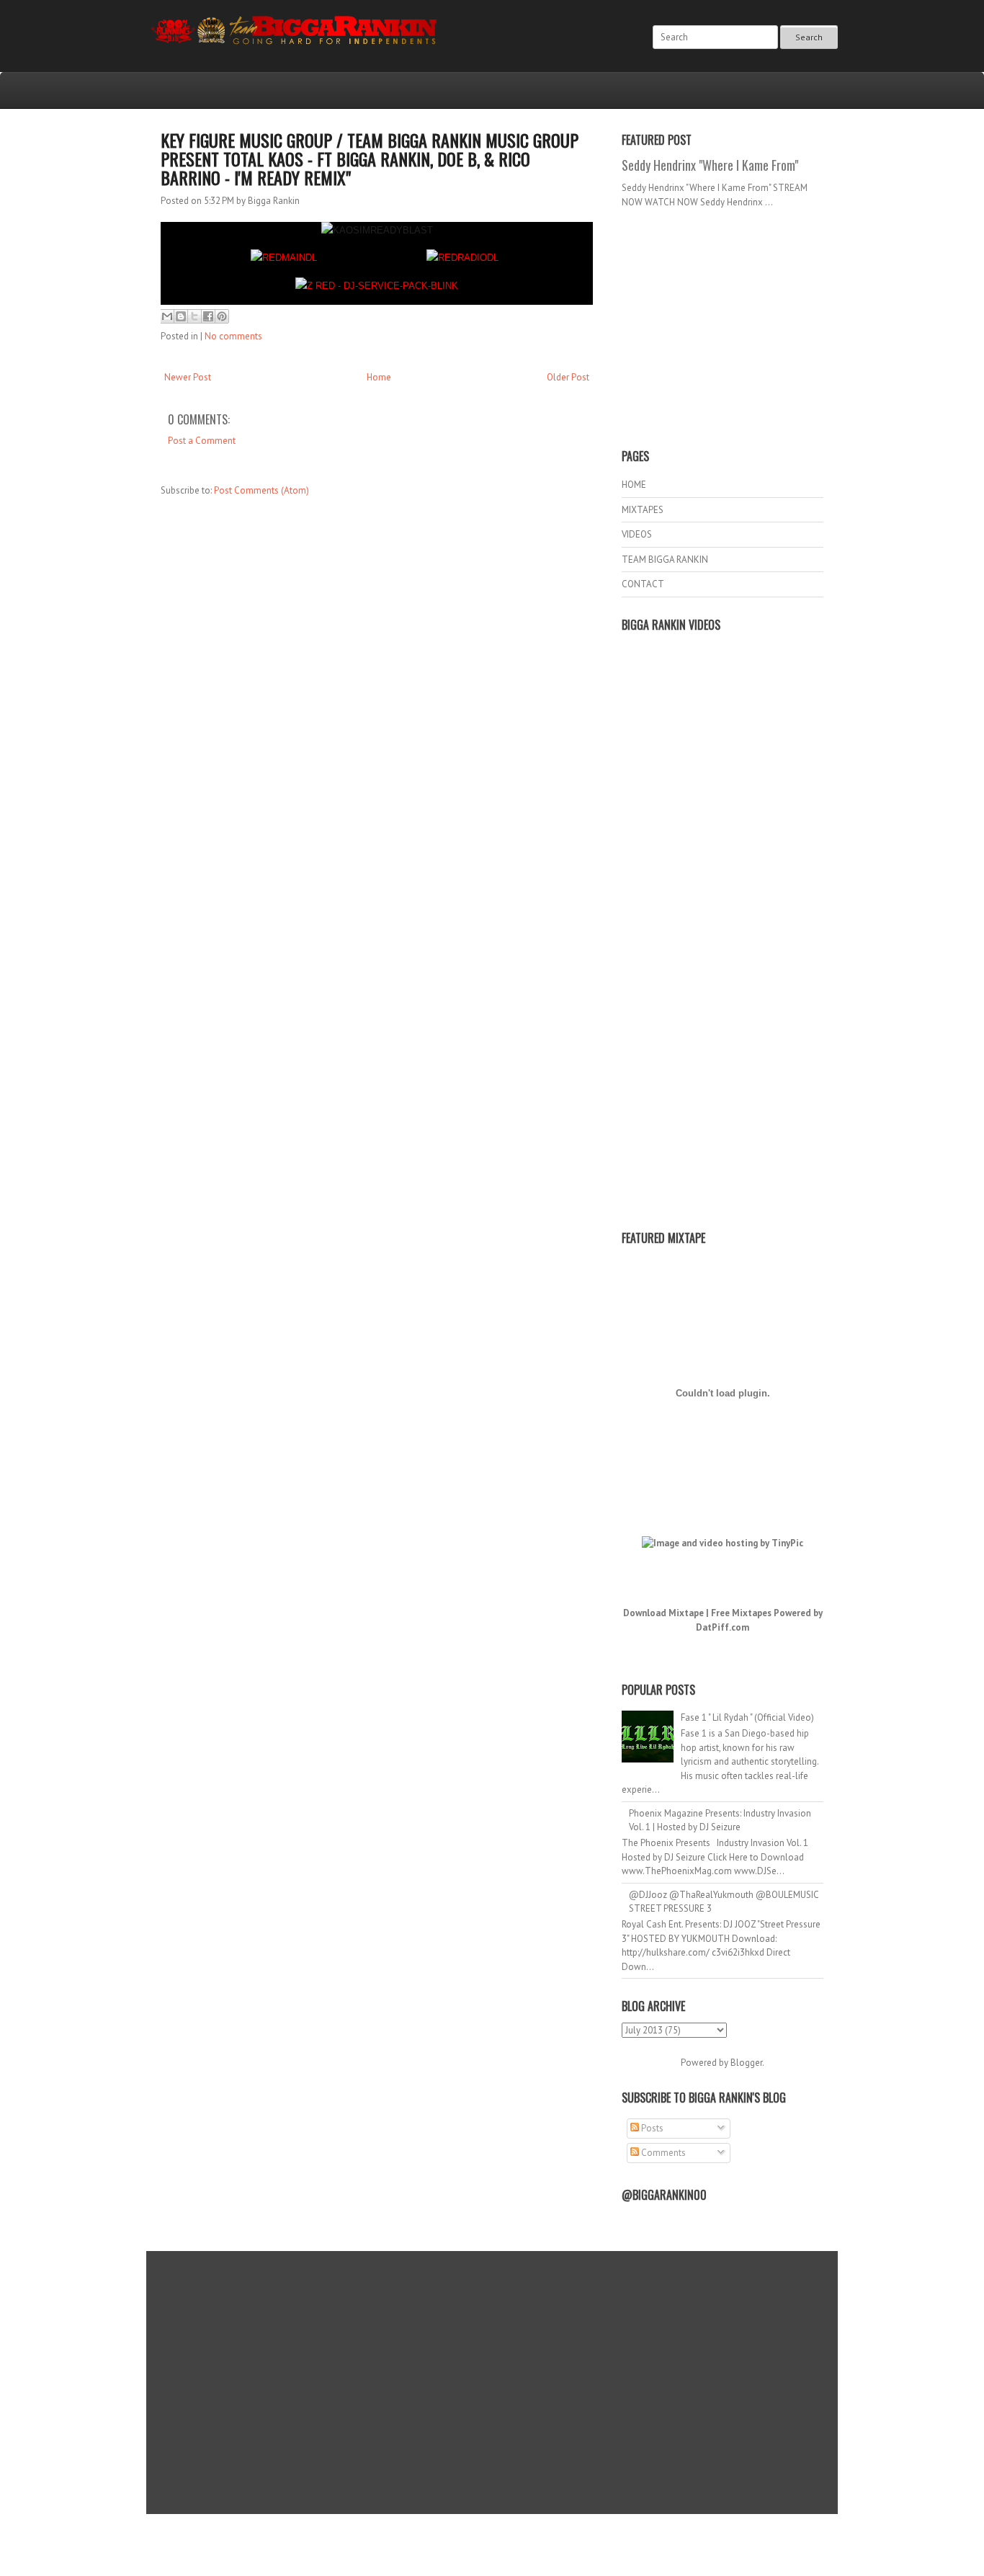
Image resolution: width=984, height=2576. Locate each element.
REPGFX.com (531, 2548)
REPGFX (485, 2548)
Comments (662, 2153)
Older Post (568, 377)
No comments (233, 336)
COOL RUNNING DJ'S (594, 2535)
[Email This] (167, 316)
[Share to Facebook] (208, 316)
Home (379, 377)
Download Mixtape (663, 1613)
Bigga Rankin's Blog (462, 2535)
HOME (634, 485)
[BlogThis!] (181, 316)
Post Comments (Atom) (261, 490)
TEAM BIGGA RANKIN (665, 560)
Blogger (746, 2063)
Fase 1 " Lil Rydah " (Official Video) (747, 1717)
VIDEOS (637, 534)
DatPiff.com (723, 1627)
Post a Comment (202, 441)
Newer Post (188, 377)
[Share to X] (194, 316)
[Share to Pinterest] (222, 316)
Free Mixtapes (741, 1613)
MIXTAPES (643, 510)
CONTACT (643, 584)
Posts (651, 2128)
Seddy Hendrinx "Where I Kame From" (710, 165)
